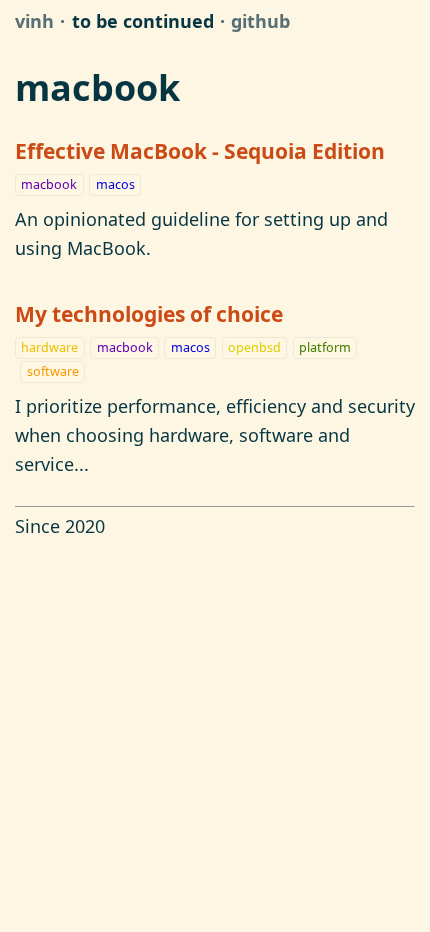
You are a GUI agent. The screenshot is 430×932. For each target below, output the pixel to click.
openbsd (254, 347)
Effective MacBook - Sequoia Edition (200, 150)
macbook (49, 184)
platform (325, 347)
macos (115, 184)
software (53, 371)
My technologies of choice (149, 313)
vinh (34, 21)
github (260, 21)
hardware (49, 347)
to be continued (143, 21)
